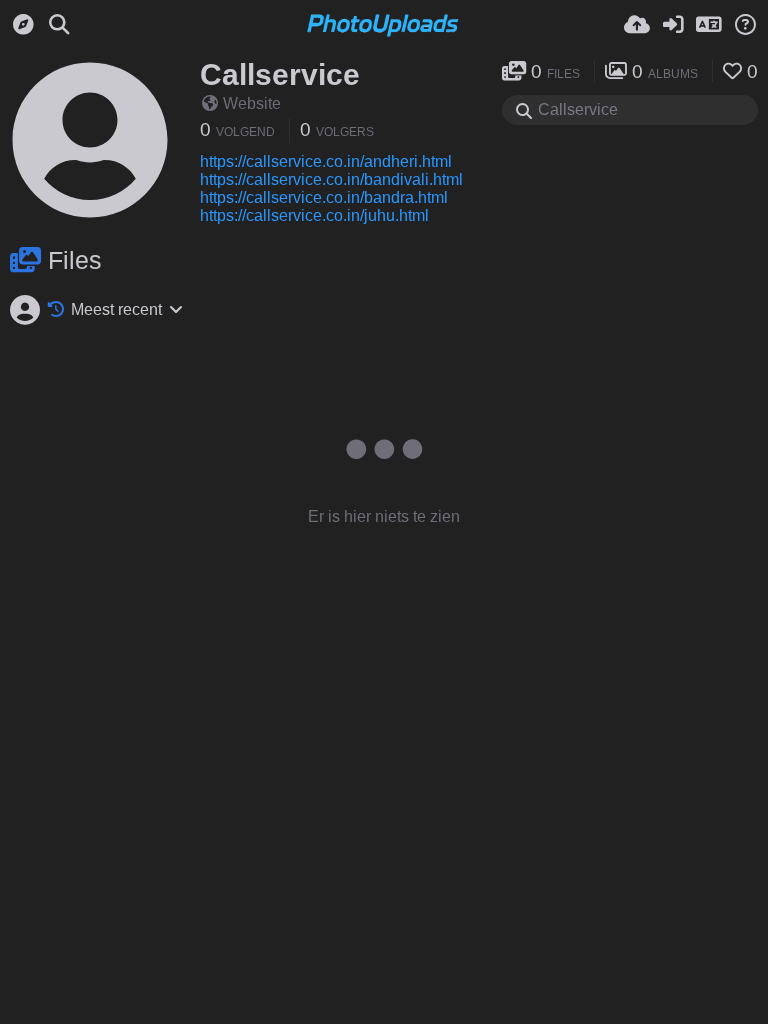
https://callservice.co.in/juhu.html (314, 215)
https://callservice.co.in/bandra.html (324, 197)
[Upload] (637, 25)
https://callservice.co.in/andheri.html (326, 161)
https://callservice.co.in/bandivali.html (331, 179)
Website (252, 103)
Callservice (280, 74)
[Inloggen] (673, 25)
